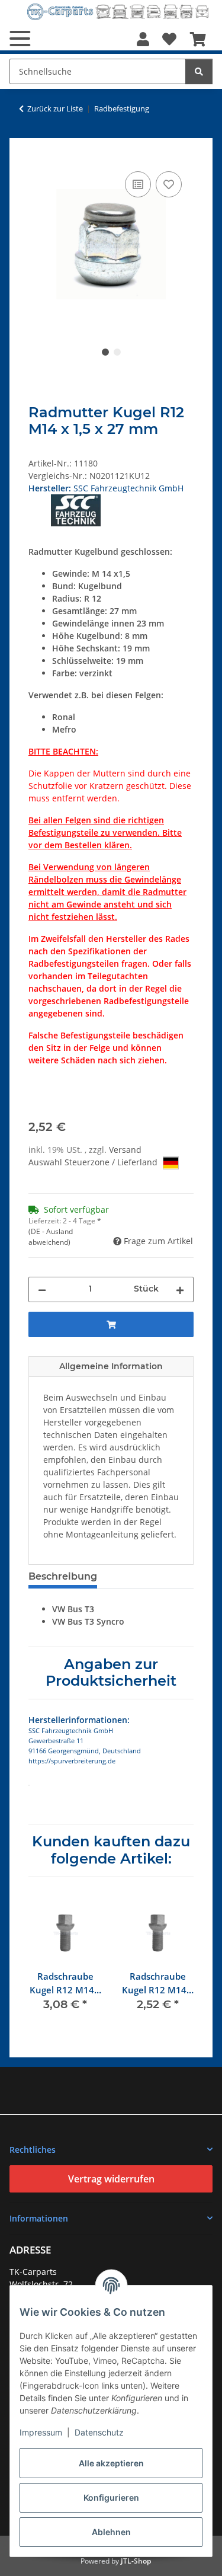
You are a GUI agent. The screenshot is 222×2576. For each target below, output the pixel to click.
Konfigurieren (111, 2497)
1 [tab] (105, 352)
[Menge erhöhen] (180, 1289)
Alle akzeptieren (111, 2463)
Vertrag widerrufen (111, 2179)
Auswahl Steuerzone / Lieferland (94, 1162)
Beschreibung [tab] (63, 1576)
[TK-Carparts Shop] (118, 12)
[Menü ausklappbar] (20, 39)
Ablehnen (111, 2532)
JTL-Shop (136, 2561)
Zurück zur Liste (55, 108)
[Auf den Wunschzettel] (169, 184)
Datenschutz (99, 2432)
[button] (143, 39)
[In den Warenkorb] (38, 155)
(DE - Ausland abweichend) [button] (51, 1237)
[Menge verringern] (42, 1289)
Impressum (41, 2432)
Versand (125, 1150)
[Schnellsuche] (199, 71)
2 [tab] (117, 352)
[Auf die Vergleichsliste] (138, 184)
